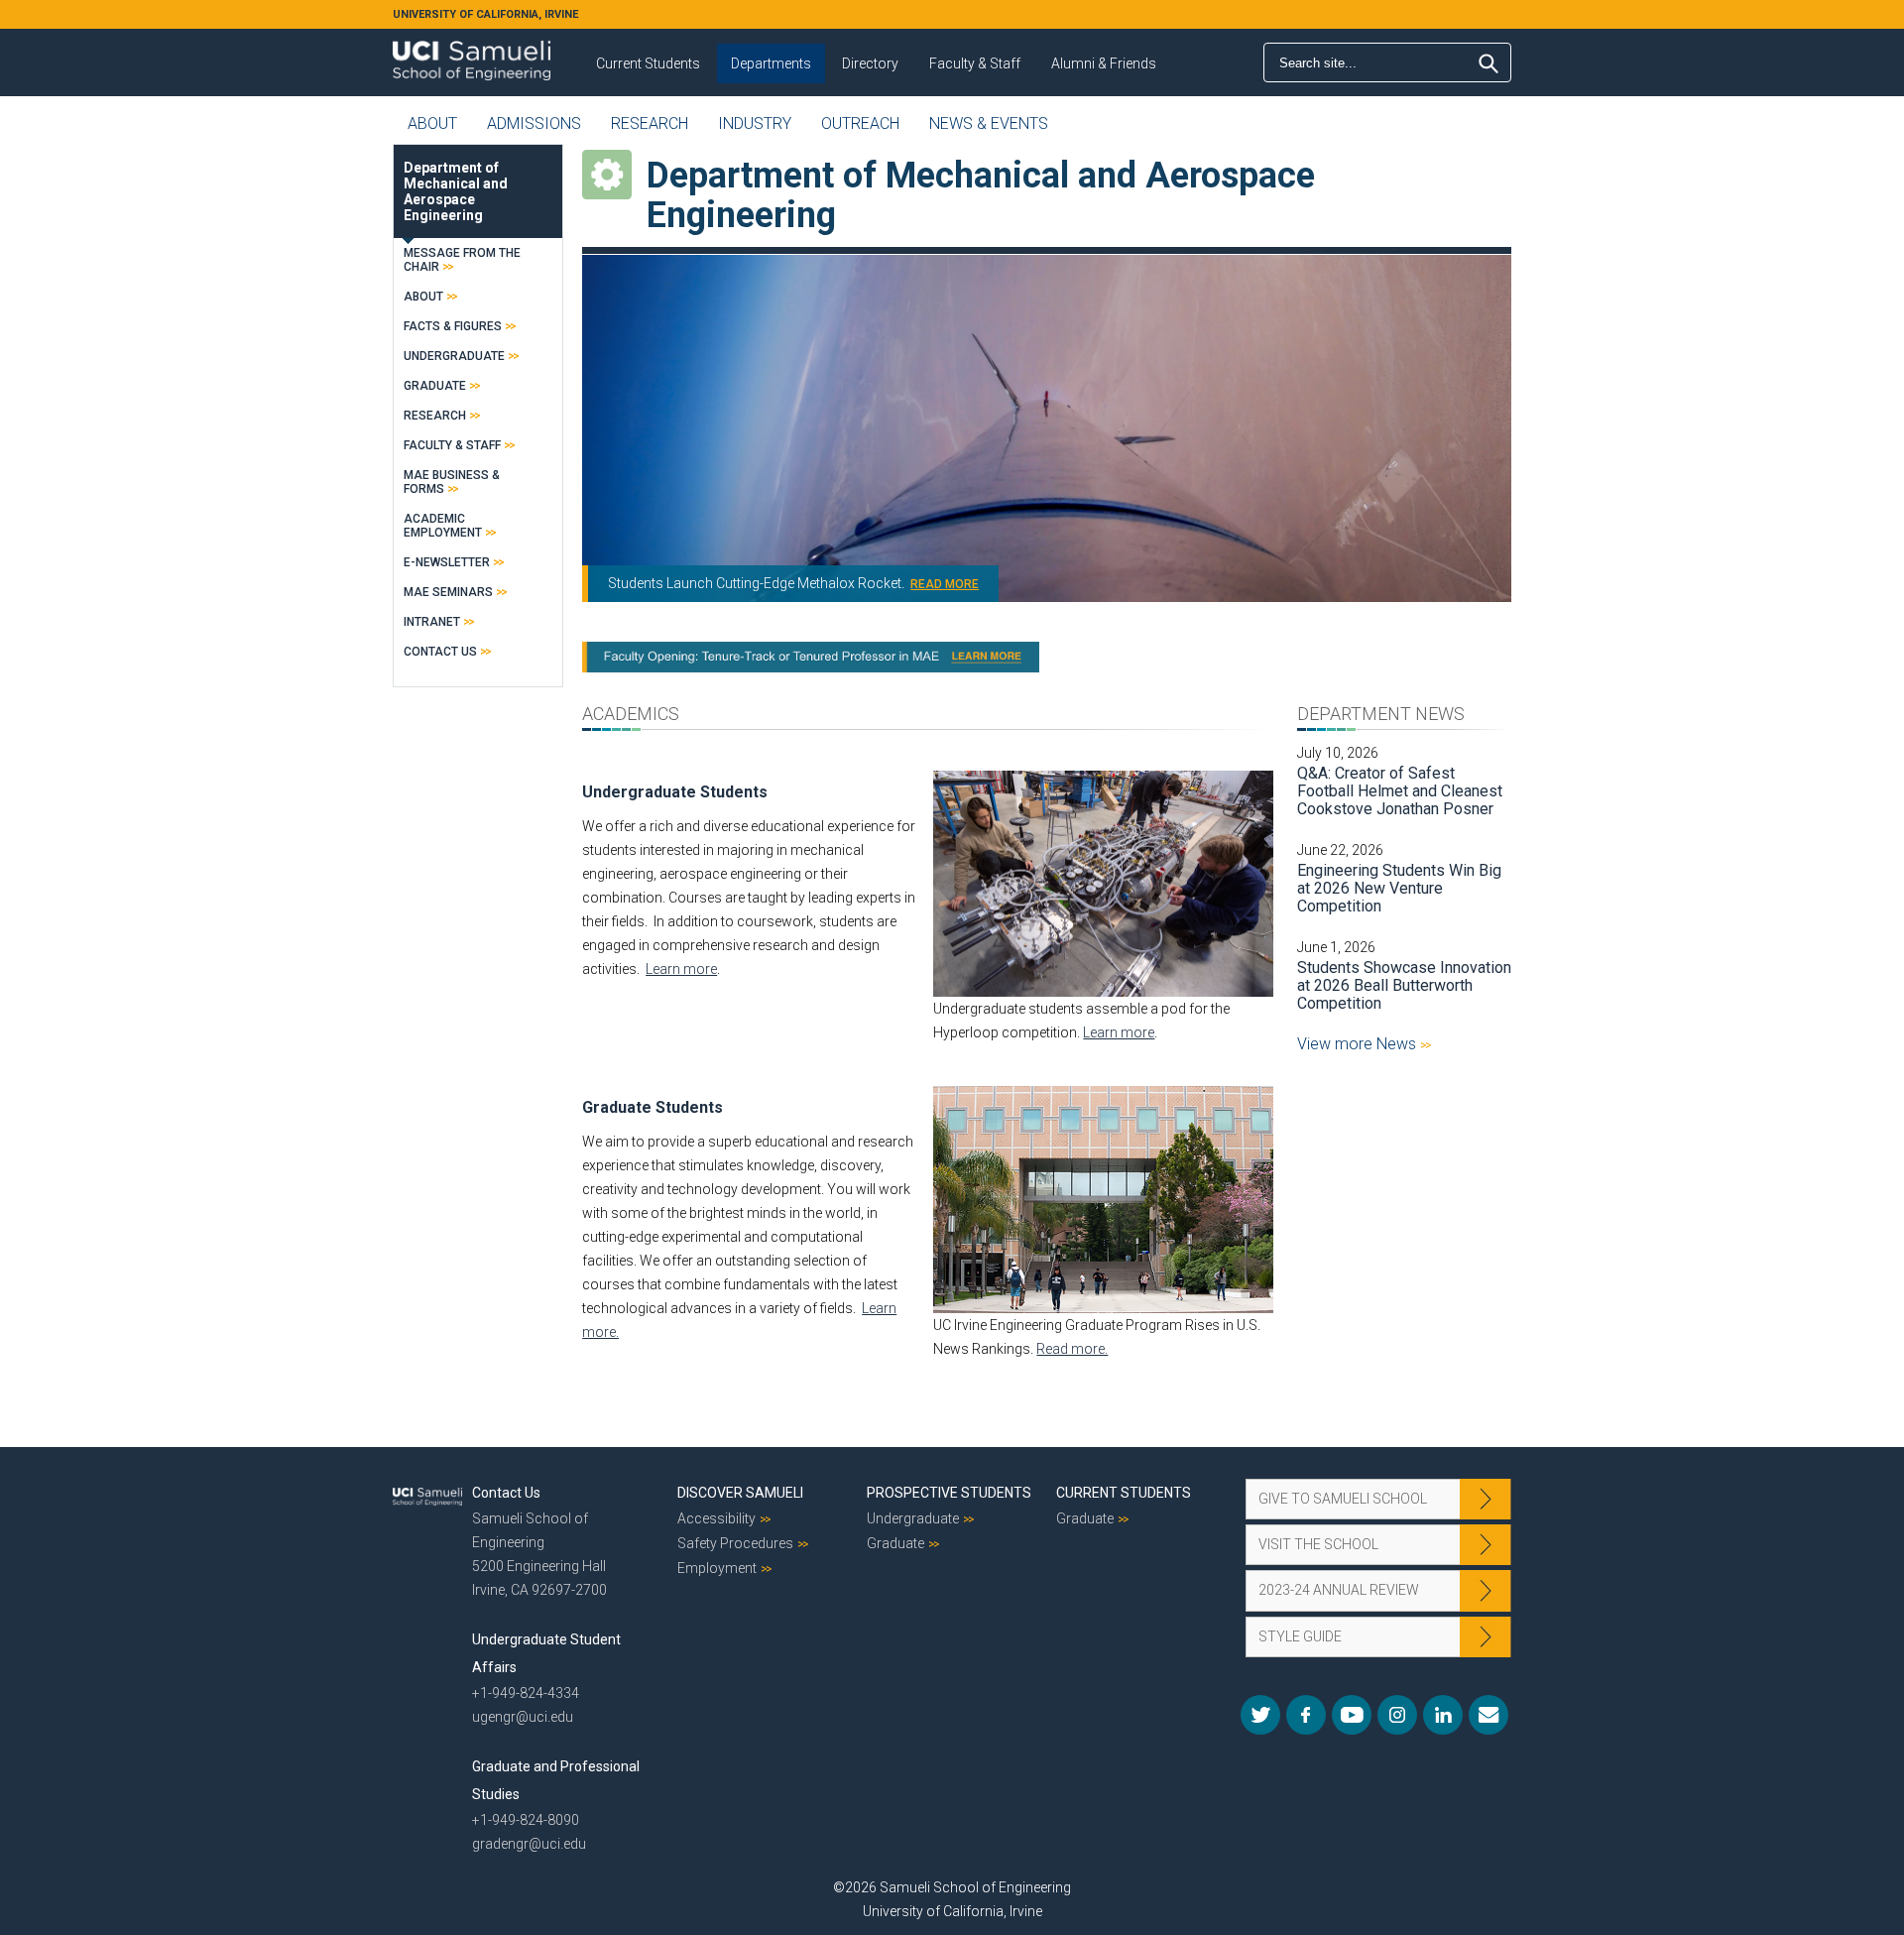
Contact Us (440, 652)
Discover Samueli (740, 1493)
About (432, 123)
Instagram (1397, 1715)
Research (650, 123)
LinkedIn (1443, 1715)
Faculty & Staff (975, 63)
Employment (717, 1568)
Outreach (860, 123)
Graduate (435, 386)
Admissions (534, 123)
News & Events (989, 123)
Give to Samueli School (1343, 1499)
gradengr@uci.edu (529, 1844)
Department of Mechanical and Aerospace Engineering (456, 191)
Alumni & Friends (1104, 63)
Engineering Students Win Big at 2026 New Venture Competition (1399, 888)
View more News (1359, 1044)
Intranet (432, 622)
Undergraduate (454, 356)
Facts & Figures (453, 326)
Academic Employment (443, 526)
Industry (755, 123)
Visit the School (1318, 1544)
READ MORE (945, 584)
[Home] (472, 54)
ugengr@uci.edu (523, 1717)
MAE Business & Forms (452, 482)
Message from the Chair (462, 260)
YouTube (1352, 1715)
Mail (1488, 1715)
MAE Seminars (448, 592)
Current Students (648, 63)
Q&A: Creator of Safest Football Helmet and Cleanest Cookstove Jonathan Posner (1400, 791)
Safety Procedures (735, 1543)
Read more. (1072, 1349)
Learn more (681, 969)
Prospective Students (949, 1493)
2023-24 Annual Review (1339, 1590)
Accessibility (716, 1518)
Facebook (1306, 1715)
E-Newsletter (447, 562)
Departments (771, 63)
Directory (870, 63)
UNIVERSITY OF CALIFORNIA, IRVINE (485, 14)
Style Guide (1300, 1636)
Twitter (1260, 1715)
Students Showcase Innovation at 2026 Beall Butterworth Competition (1404, 985)
